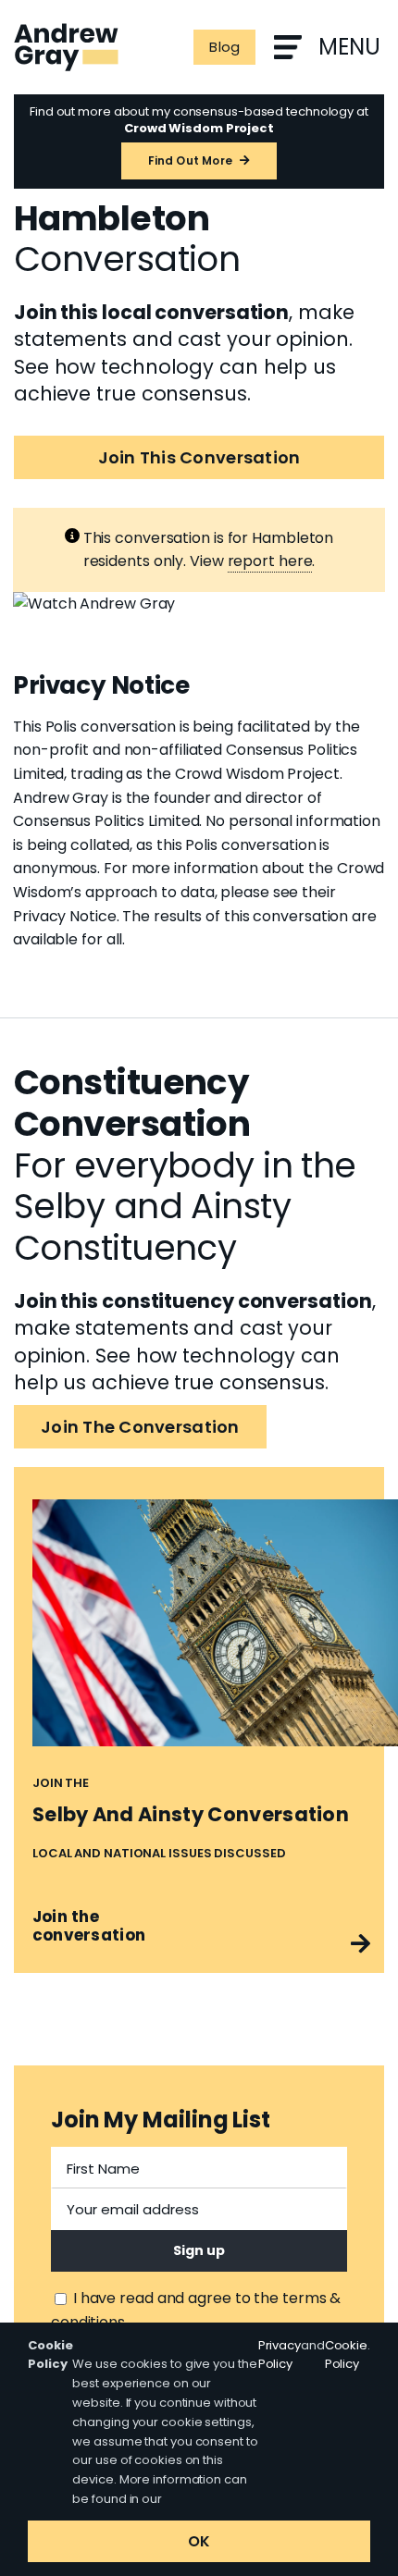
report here (270, 561)
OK (199, 2541)
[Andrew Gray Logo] (66, 30)
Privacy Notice (65, 916)
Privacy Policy (280, 2355)
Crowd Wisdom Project (257, 774)
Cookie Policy (346, 2355)
